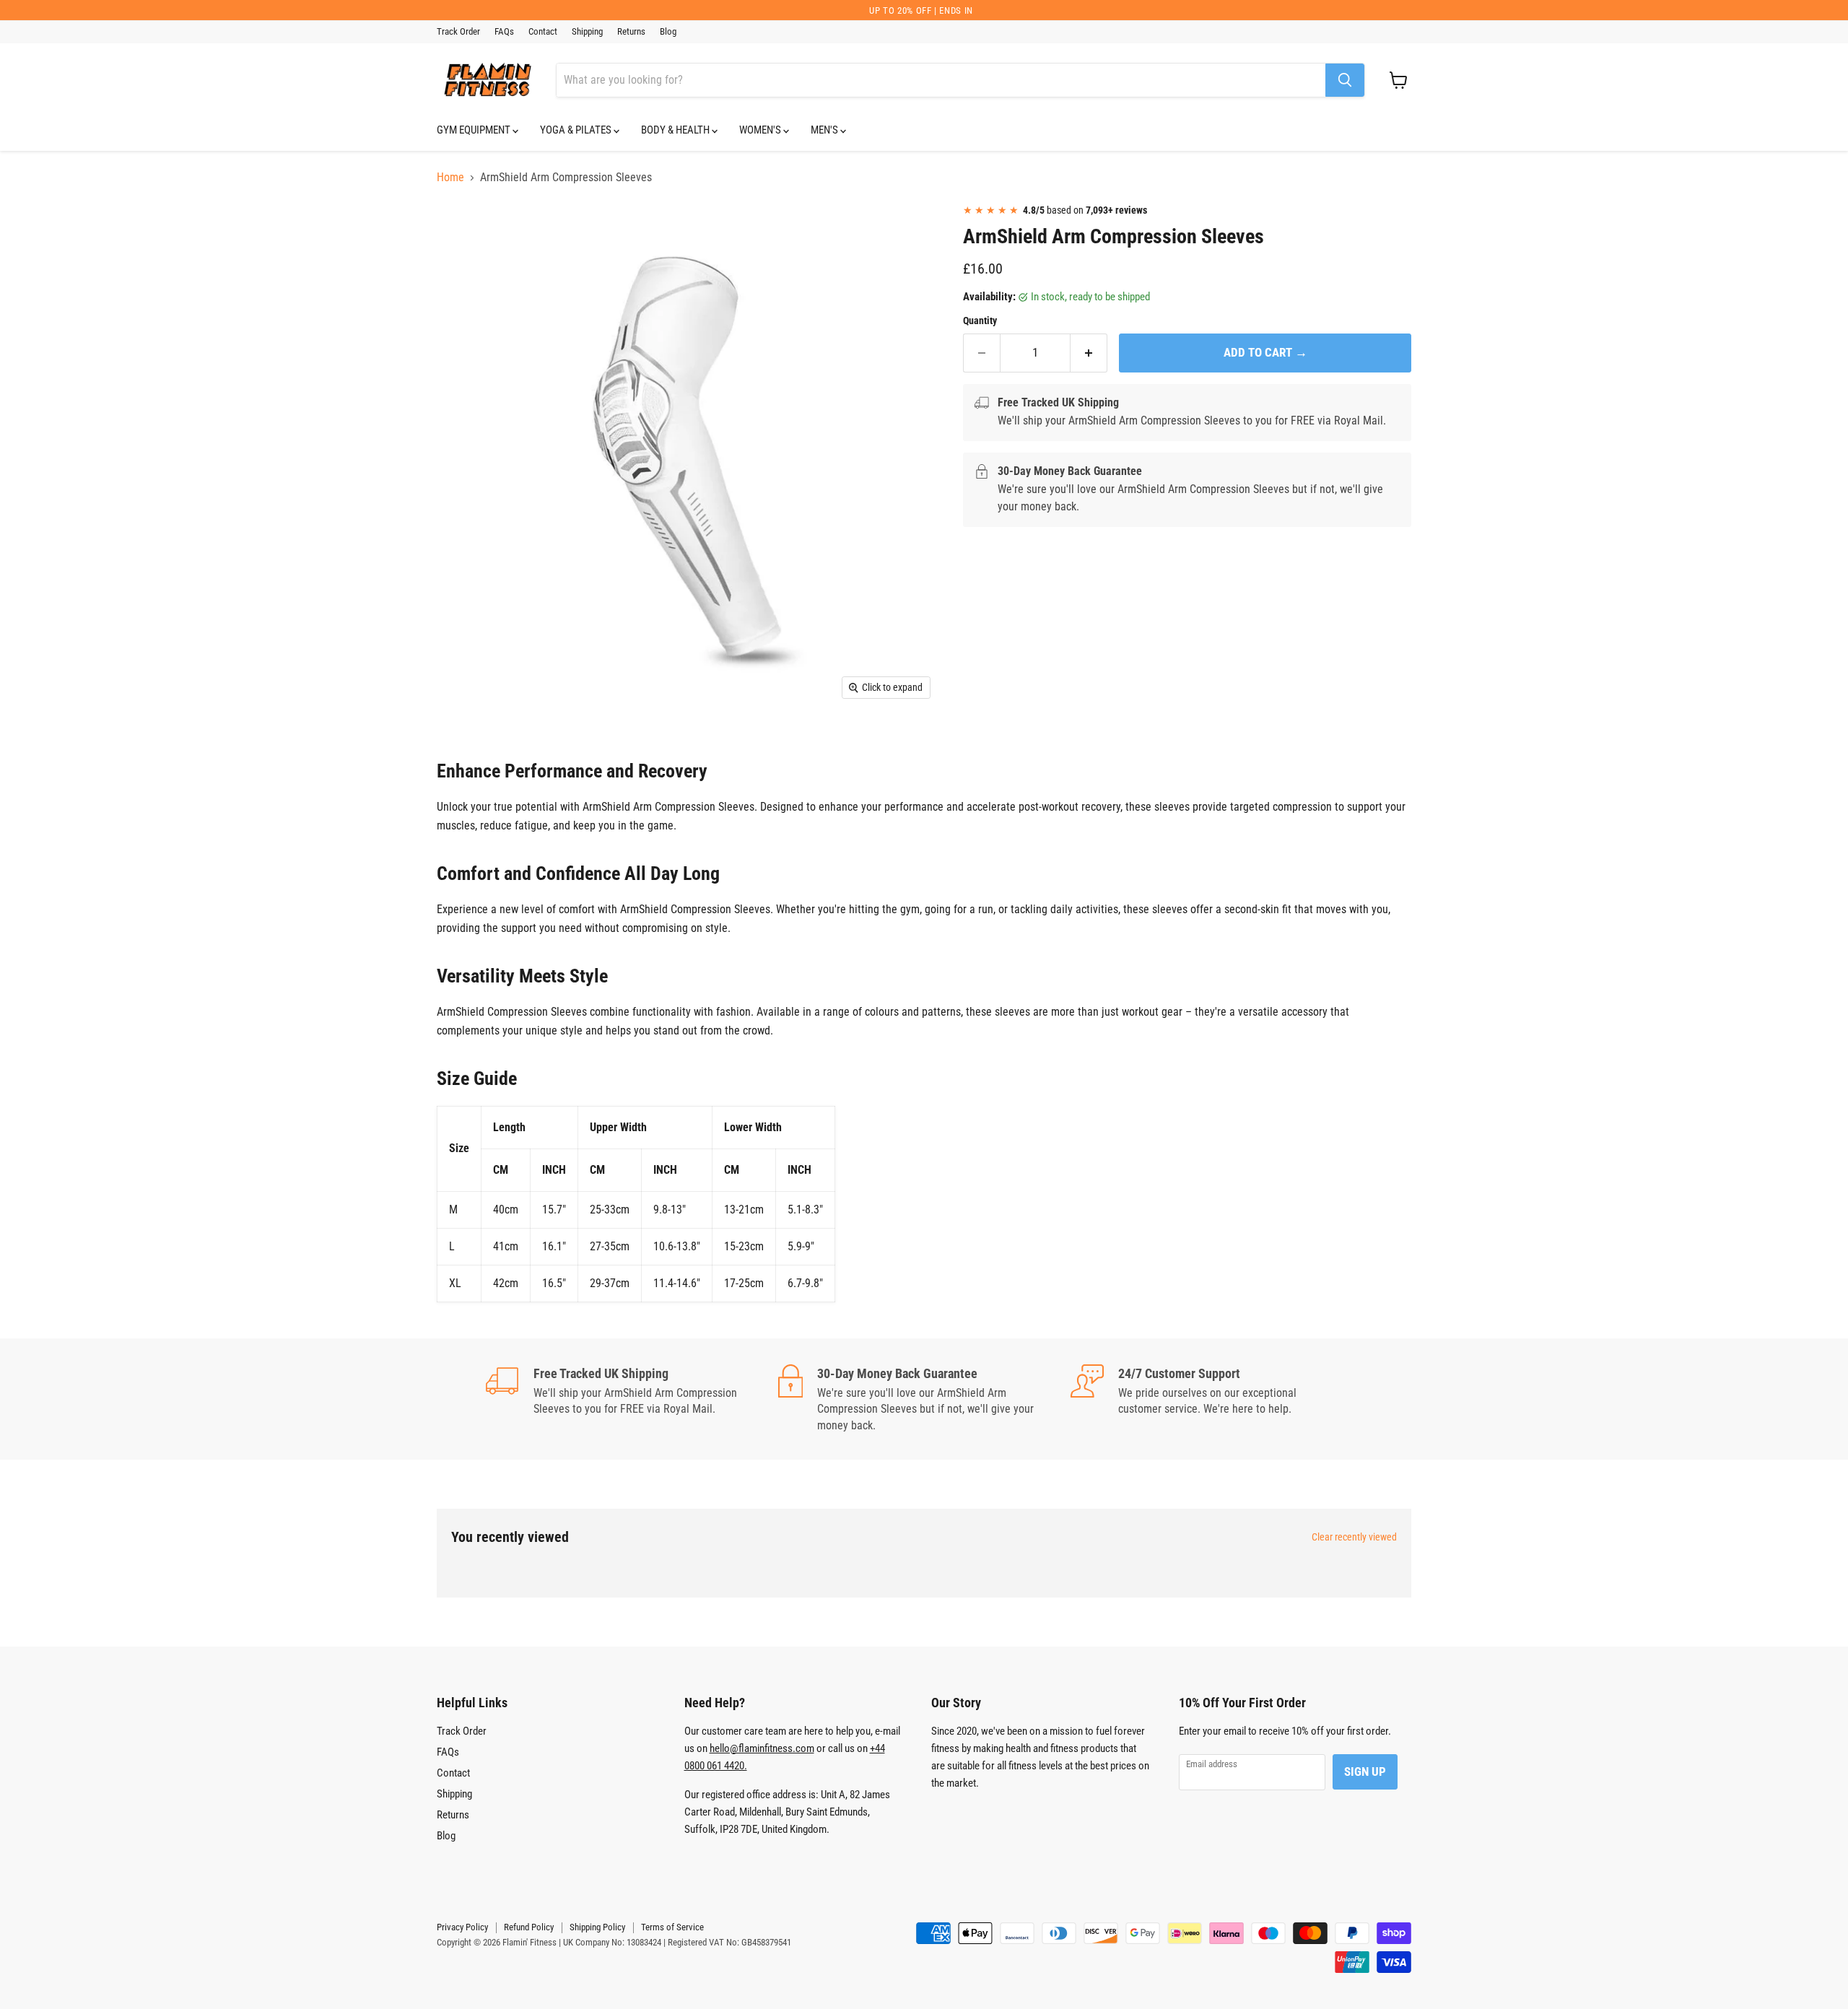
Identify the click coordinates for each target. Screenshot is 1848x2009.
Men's (825, 130)
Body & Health (676, 130)
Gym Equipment (475, 130)
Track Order (458, 32)
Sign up (1365, 1772)
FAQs (504, 32)
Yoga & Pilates (577, 130)
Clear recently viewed (1354, 1537)
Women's (761, 130)
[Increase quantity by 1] (1089, 353)
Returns (631, 32)
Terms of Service (672, 1927)
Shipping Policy (597, 1927)
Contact (543, 32)
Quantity (980, 321)
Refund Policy (529, 1927)
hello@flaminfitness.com (762, 1748)
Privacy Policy (462, 1927)
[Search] (1345, 80)
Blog (668, 32)
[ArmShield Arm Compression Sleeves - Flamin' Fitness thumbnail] (464, 234)
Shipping (587, 32)
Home (450, 178)
